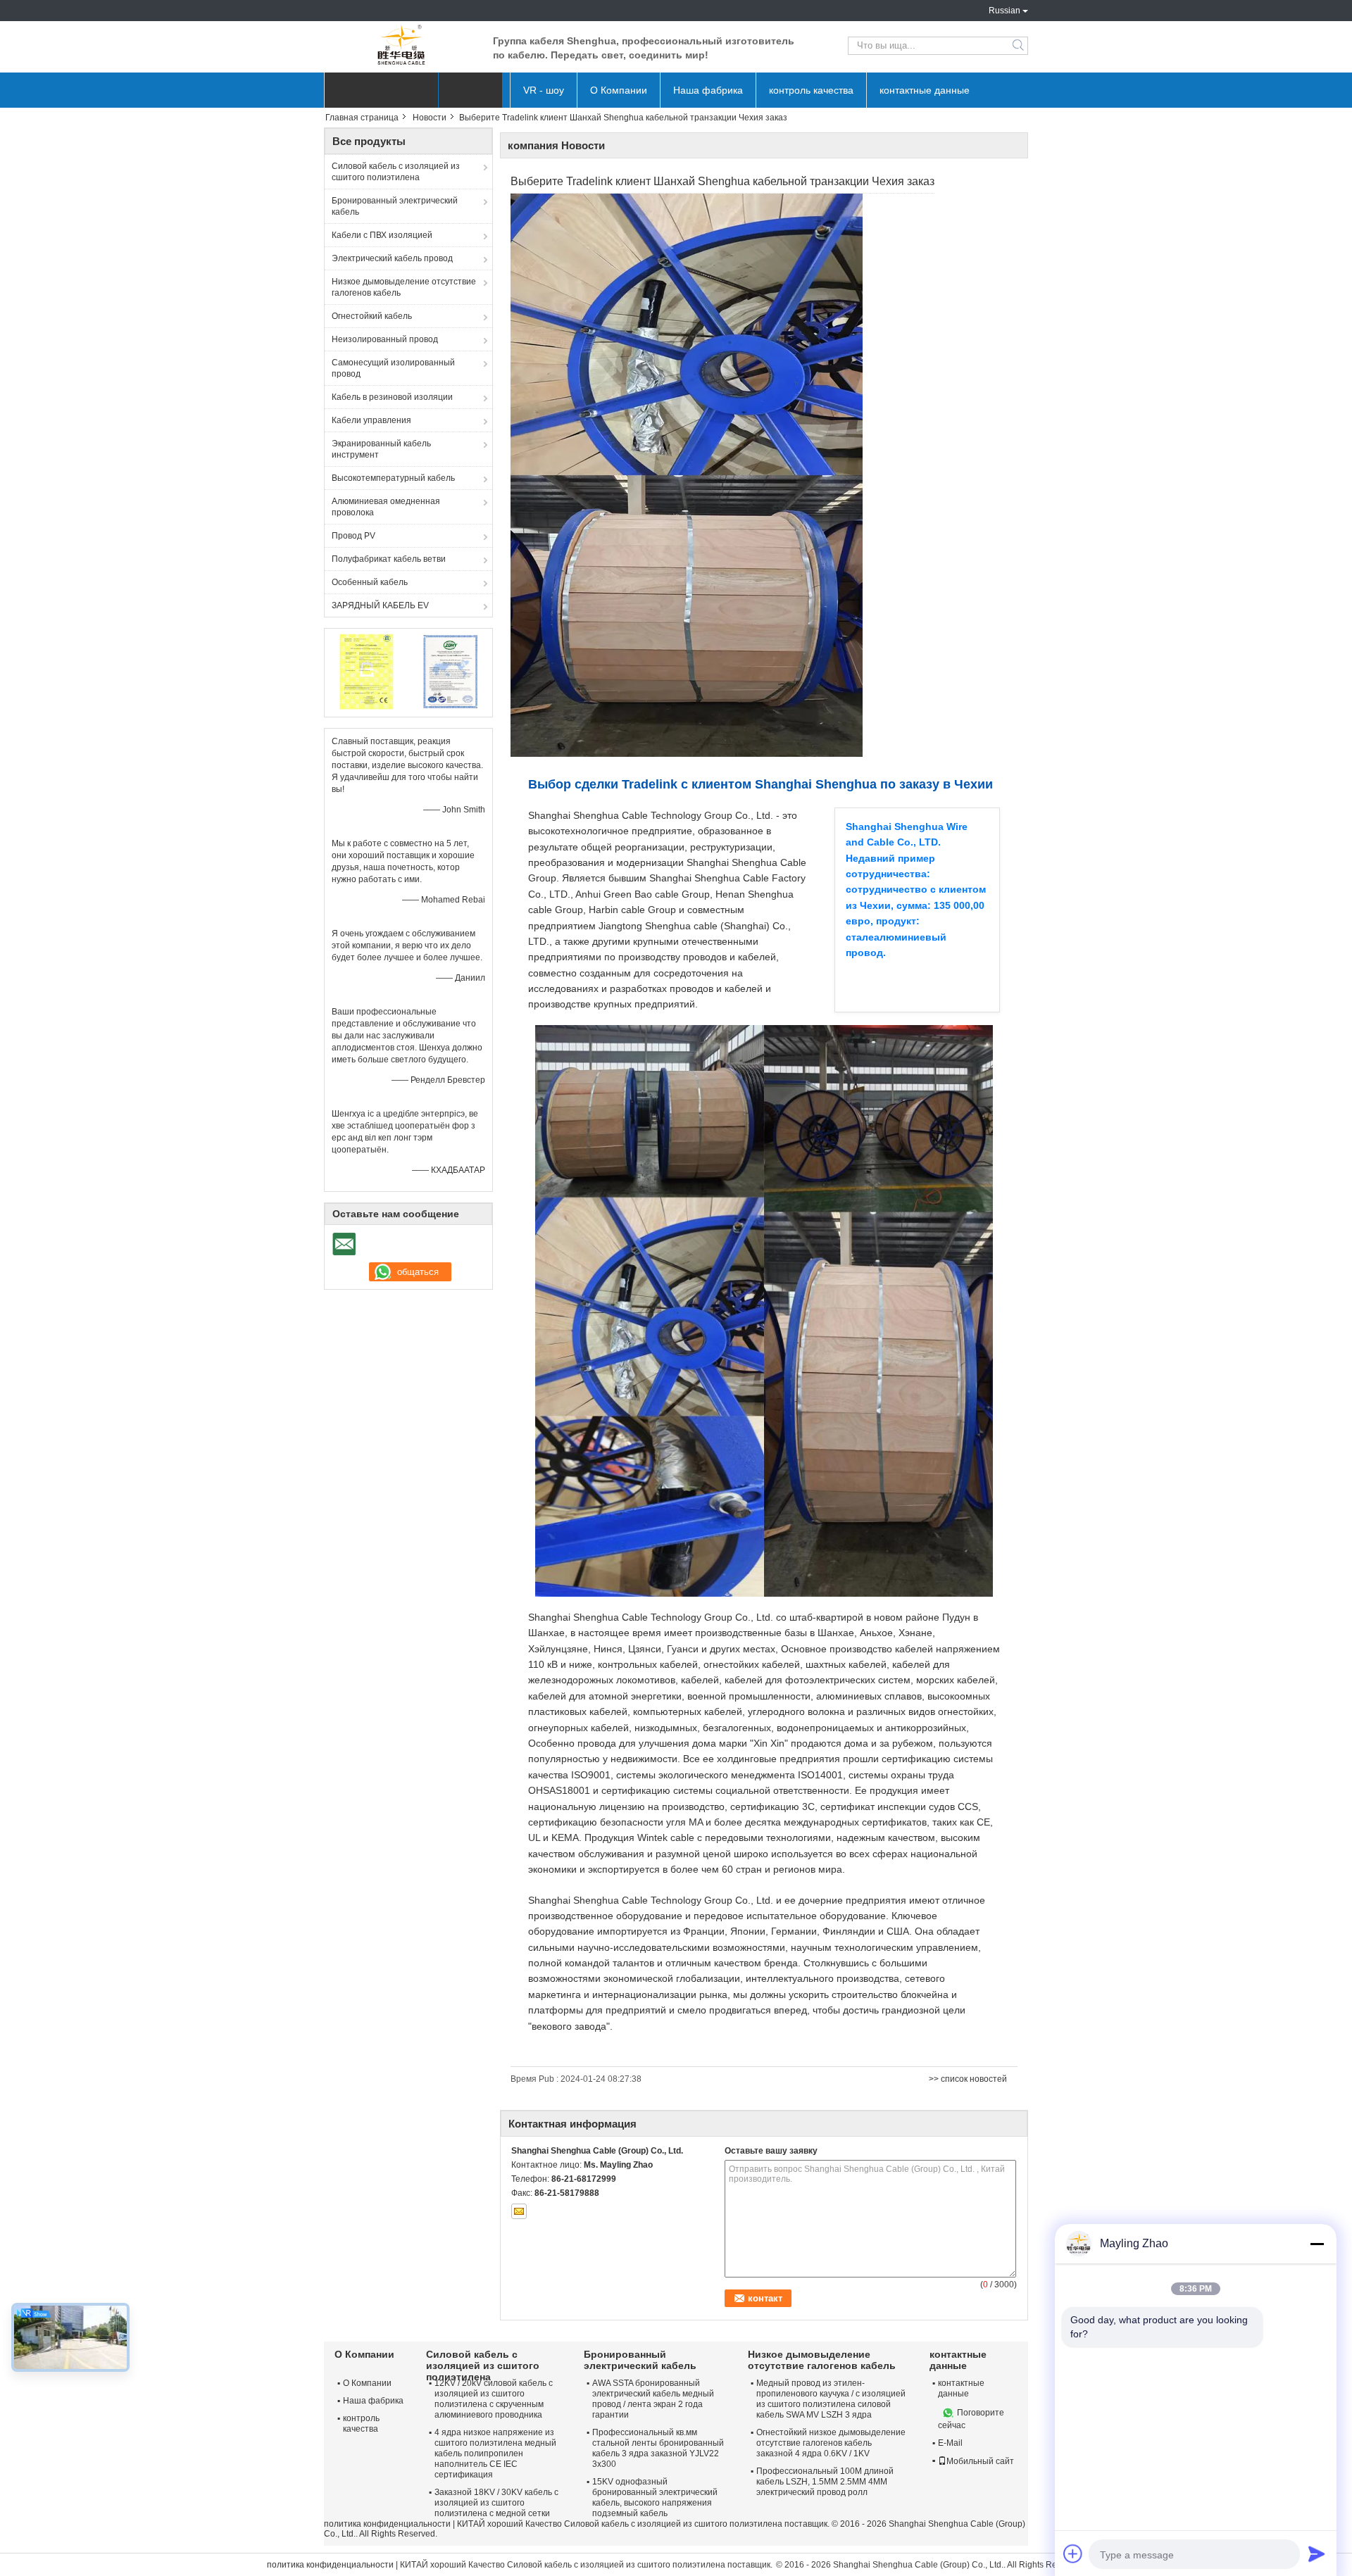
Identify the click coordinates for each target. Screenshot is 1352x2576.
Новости (430, 118)
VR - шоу (544, 90)
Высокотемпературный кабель (393, 478)
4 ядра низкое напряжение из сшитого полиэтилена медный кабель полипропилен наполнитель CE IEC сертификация (495, 2454)
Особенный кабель (370, 582)
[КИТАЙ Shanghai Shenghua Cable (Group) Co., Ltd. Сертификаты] (367, 671)
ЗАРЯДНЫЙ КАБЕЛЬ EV (380, 605)
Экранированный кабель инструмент (381, 449)
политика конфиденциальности (387, 2524)
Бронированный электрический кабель (395, 206)
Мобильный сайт (980, 2461)
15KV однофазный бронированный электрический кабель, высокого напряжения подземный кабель (655, 2498)
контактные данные (925, 90)
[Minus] (1317, 2244)
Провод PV (353, 536)
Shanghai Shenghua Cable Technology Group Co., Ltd (649, 1900)
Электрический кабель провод (392, 258)
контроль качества (811, 90)
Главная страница (362, 118)
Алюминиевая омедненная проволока (386, 507)
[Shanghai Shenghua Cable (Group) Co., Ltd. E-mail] (519, 2211)
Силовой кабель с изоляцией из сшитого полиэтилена (396, 172)
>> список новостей (968, 2079)
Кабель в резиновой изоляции (392, 397)
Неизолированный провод (385, 339)
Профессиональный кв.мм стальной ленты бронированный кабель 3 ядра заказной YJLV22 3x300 (658, 2448)
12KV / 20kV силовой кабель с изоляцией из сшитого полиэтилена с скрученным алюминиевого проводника (494, 2399)
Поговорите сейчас (971, 2419)
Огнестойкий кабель (372, 316)
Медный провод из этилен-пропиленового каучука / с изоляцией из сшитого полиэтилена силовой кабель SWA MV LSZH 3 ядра (831, 2399)
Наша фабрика (708, 90)
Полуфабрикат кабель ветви (389, 559)
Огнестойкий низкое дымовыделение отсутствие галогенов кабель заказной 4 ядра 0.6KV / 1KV (831, 2443)
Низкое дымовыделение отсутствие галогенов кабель (404, 287)
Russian (1004, 11)
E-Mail (950, 2443)
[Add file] (1073, 2553)
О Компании (619, 90)
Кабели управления (371, 420)
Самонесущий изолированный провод (393, 368)
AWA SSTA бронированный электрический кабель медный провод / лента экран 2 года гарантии (653, 2399)
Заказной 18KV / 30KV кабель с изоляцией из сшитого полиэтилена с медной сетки (496, 2503)
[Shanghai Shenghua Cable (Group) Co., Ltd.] (401, 46)
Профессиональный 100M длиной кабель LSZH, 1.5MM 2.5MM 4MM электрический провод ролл (825, 2482)
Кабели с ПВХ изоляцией (382, 235)
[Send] (1317, 2553)
